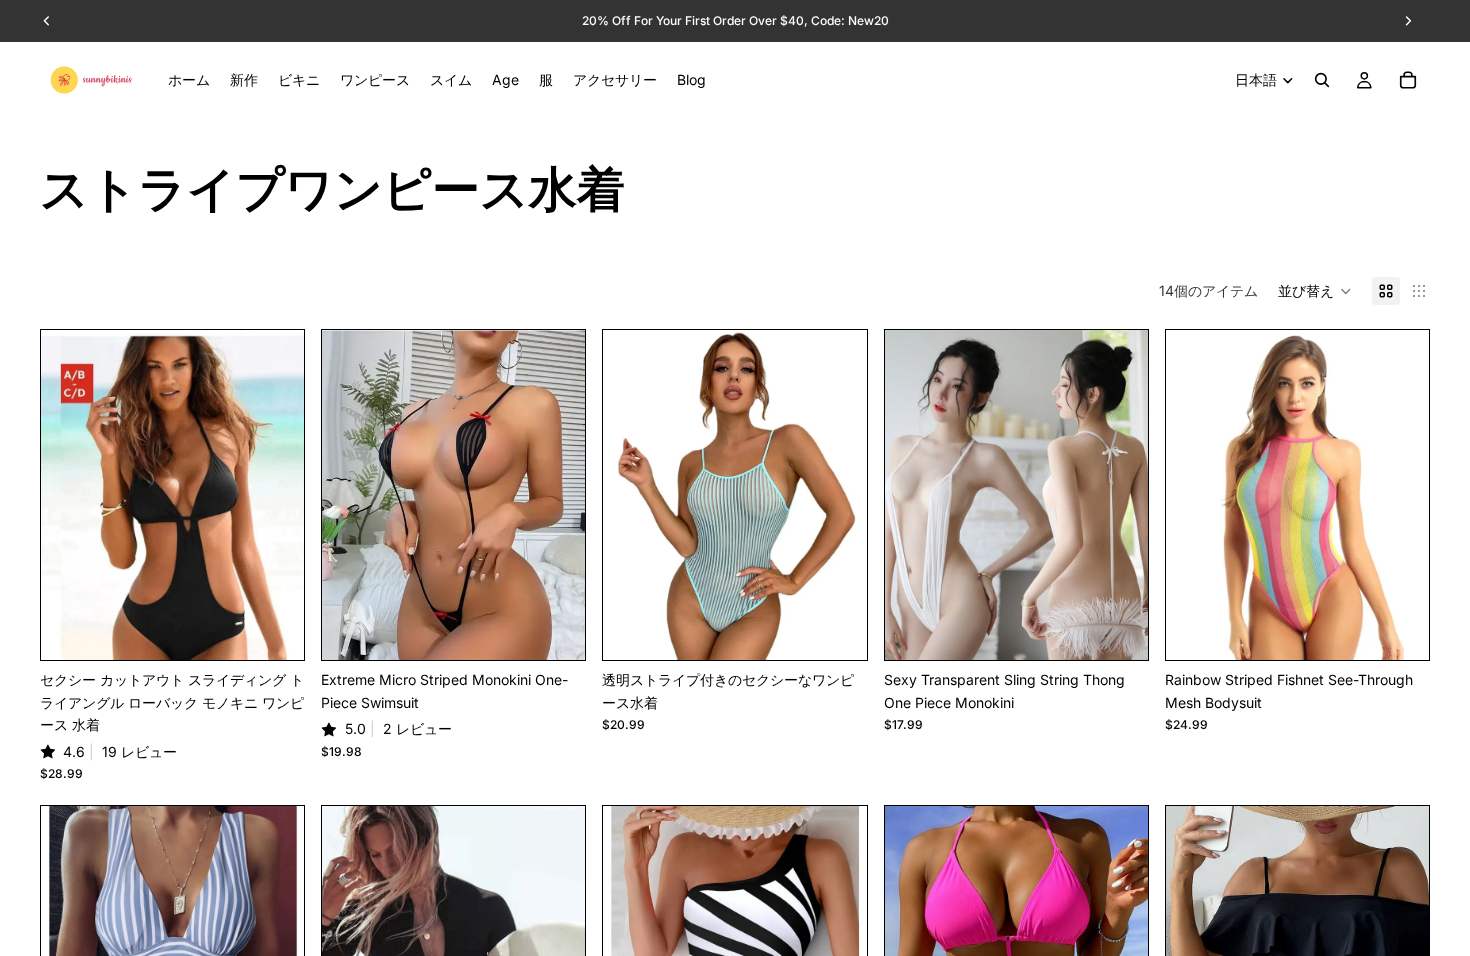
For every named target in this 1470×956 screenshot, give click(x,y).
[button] (1315, 291)
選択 (290, 628)
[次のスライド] (274, 495)
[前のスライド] (71, 495)
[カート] (1408, 80)
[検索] (1322, 80)
